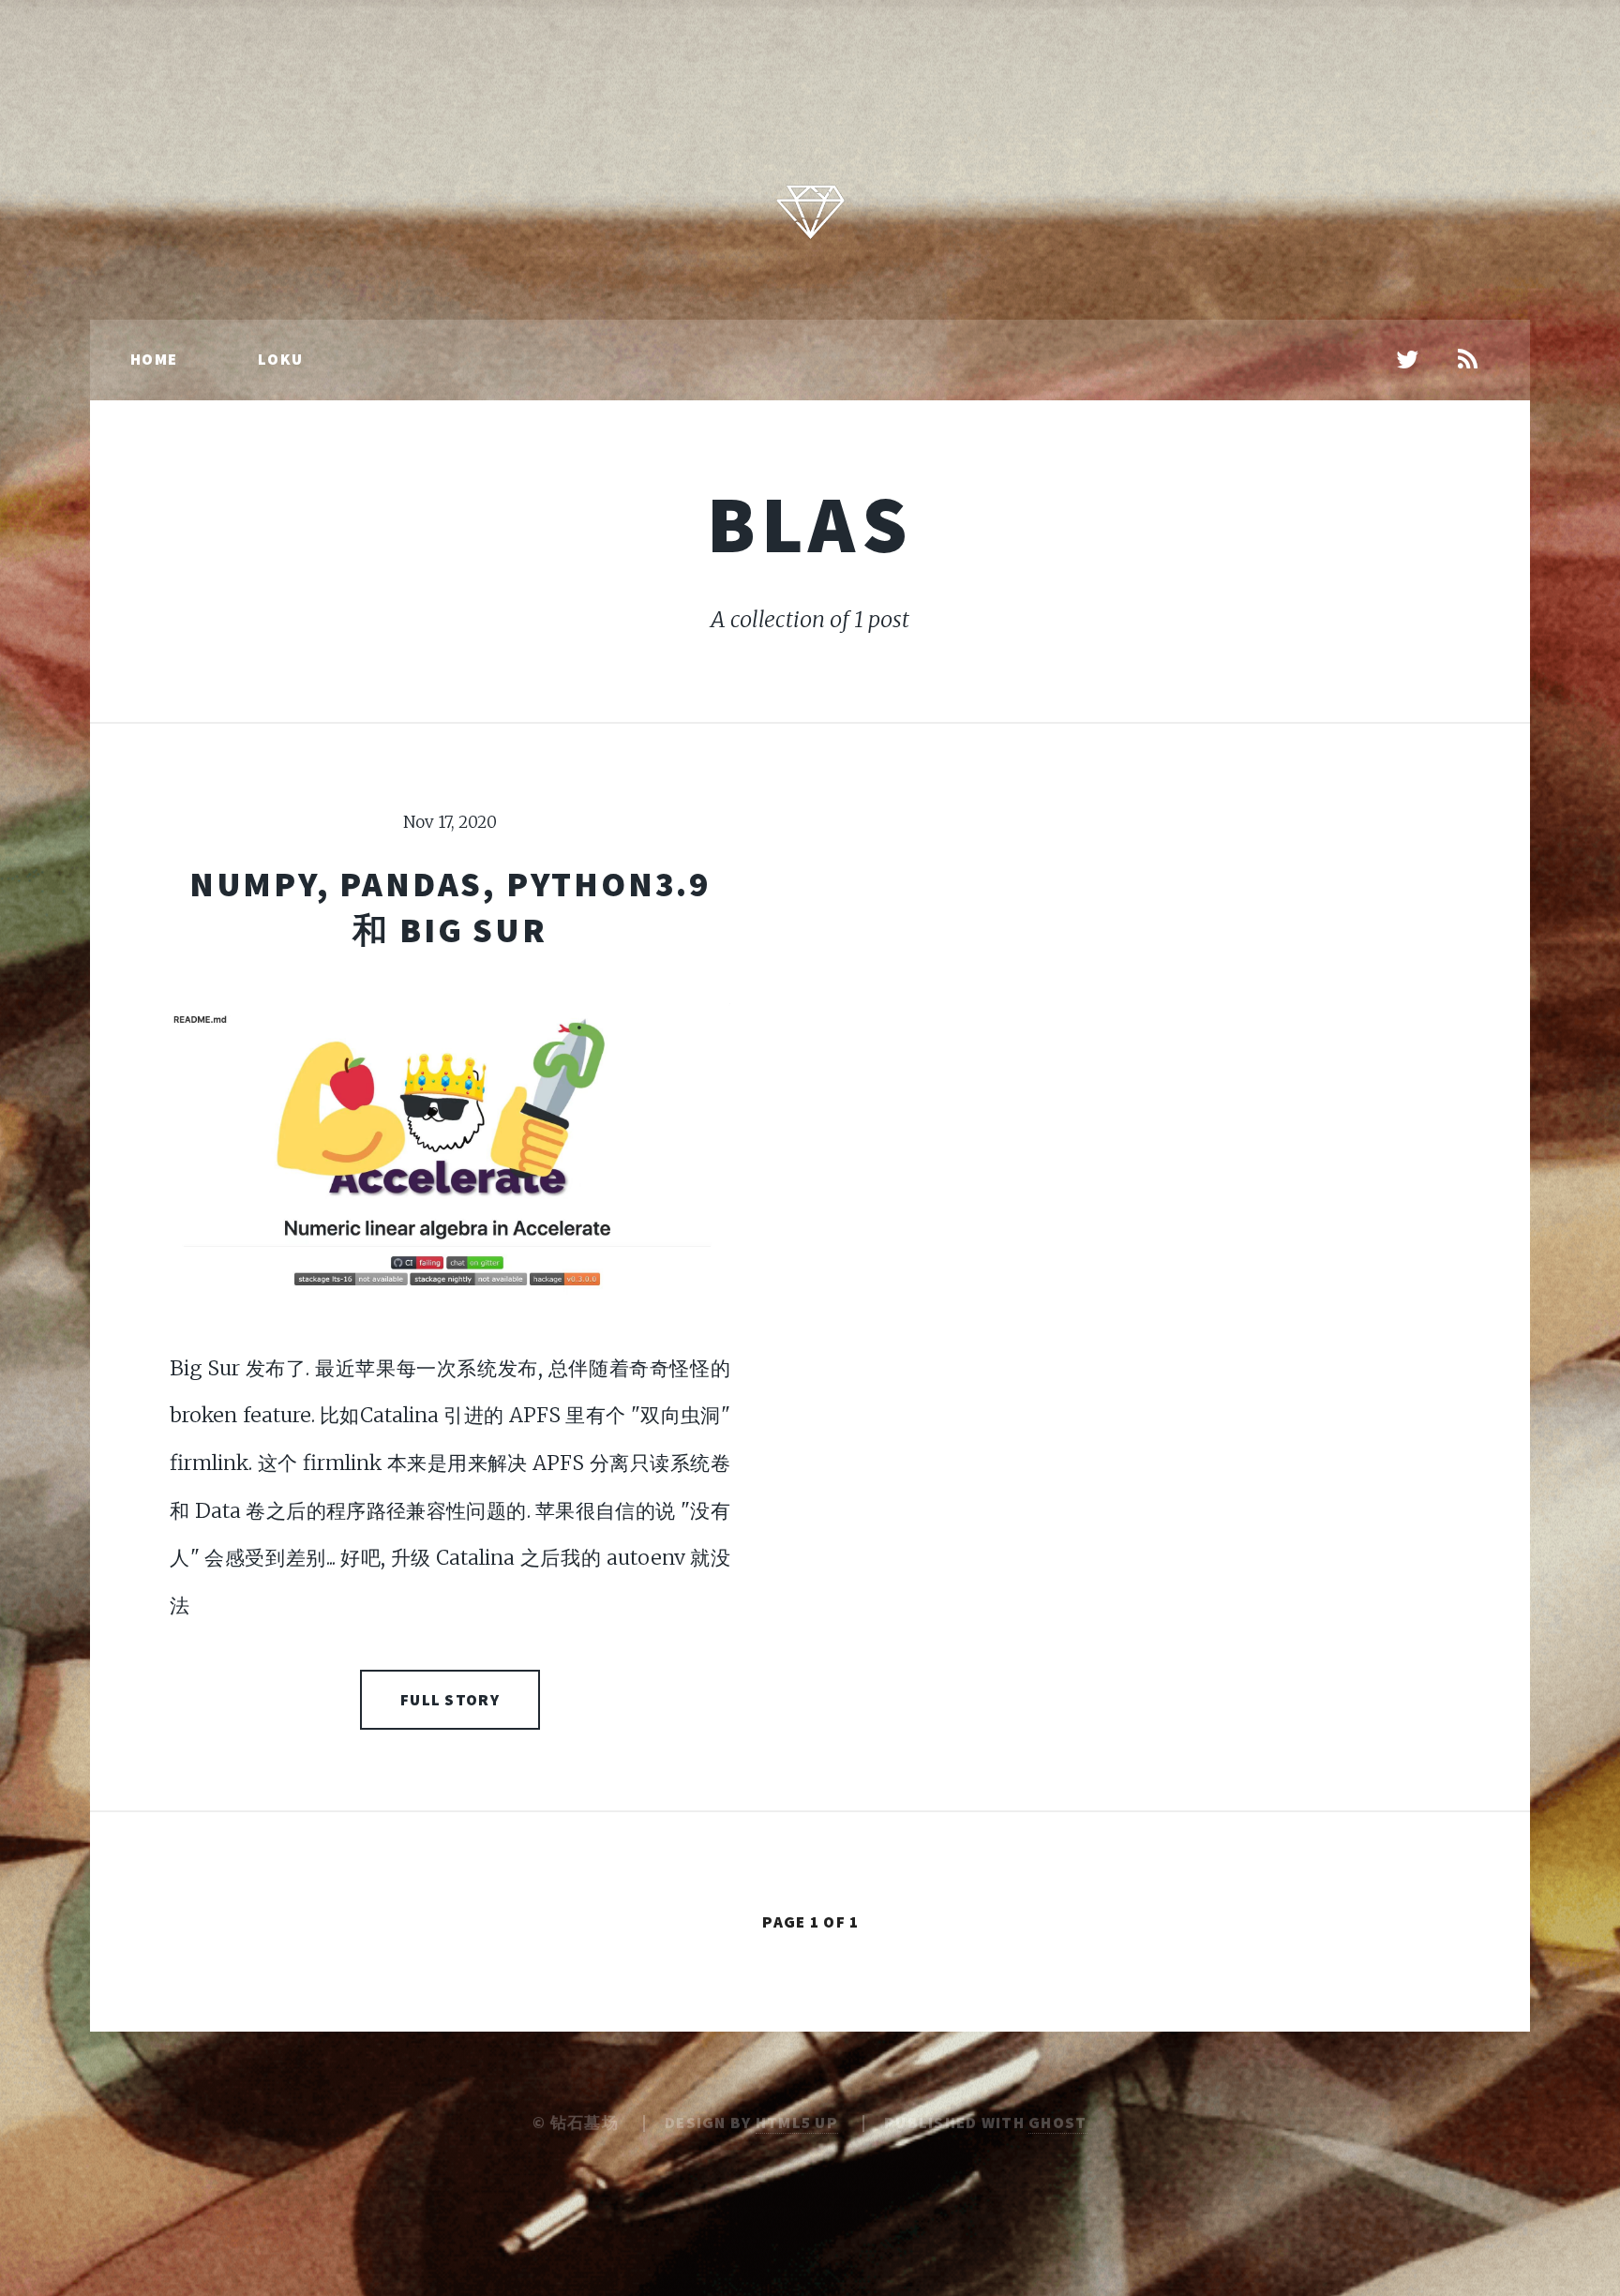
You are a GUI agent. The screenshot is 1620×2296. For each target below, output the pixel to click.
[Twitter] (1408, 361)
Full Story (450, 1700)
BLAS (810, 524)
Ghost (1057, 2123)
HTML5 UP (797, 2123)
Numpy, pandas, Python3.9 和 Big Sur (450, 907)
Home (154, 359)
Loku (280, 359)
